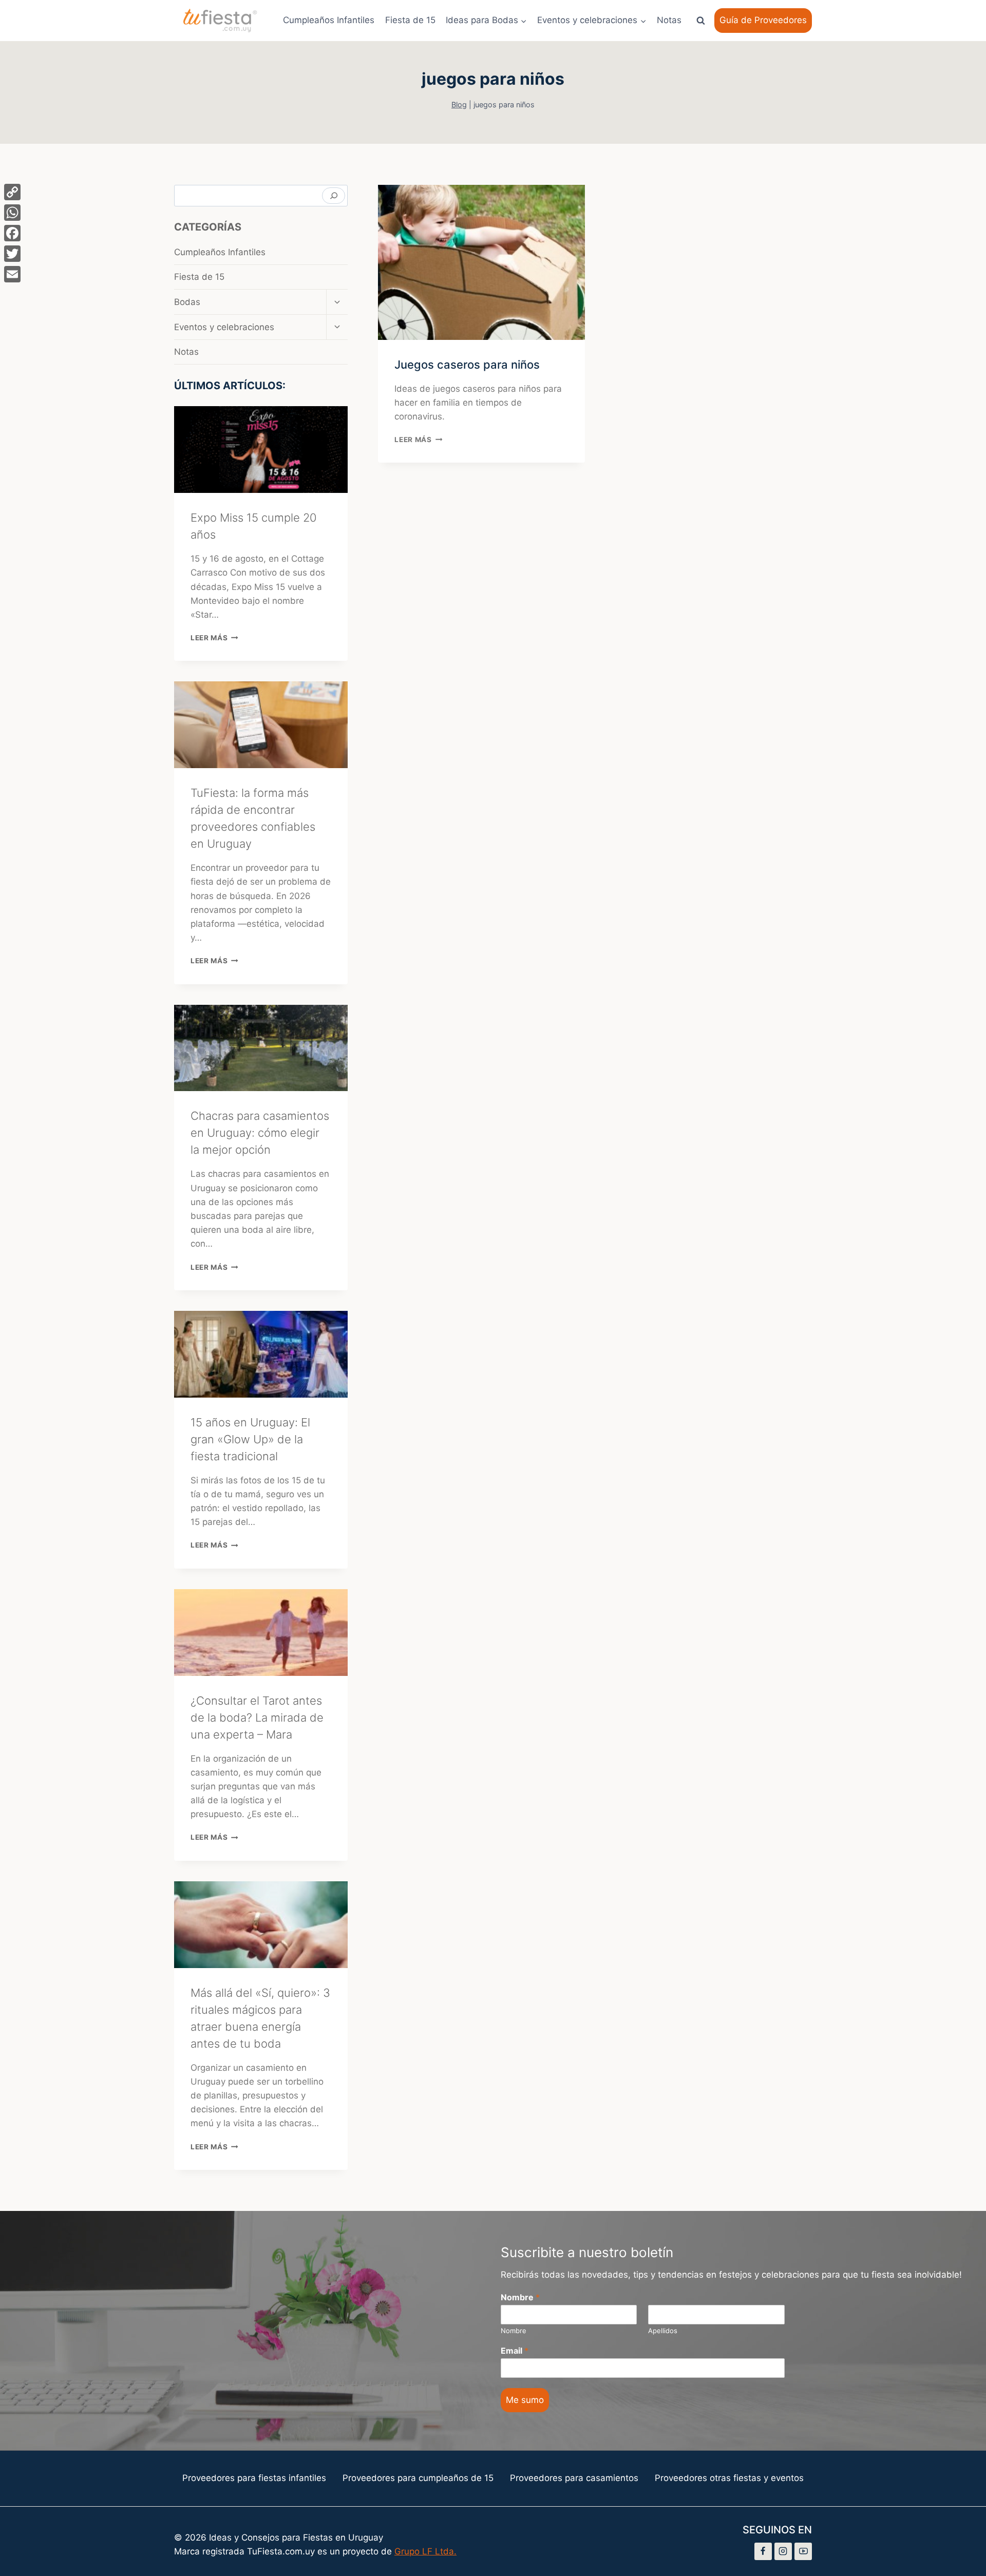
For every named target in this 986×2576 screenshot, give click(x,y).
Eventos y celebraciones (224, 327)
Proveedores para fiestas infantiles (254, 2478)
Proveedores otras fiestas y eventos (729, 2478)
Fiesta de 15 (410, 20)
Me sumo (525, 2400)
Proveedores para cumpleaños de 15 (418, 2478)
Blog (459, 104)
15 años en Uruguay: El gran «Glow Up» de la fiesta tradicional (250, 1439)
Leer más (418, 440)
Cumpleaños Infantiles (329, 20)
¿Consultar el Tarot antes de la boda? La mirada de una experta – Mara (257, 1718)
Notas (669, 20)
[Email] (12, 274)
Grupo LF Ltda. (425, 2551)
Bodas (187, 302)
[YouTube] (803, 2551)
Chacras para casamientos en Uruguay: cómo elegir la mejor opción (260, 1133)
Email (515, 2351)
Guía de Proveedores (763, 20)
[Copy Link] (12, 192)
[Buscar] (334, 196)
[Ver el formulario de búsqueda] (700, 21)
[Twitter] (12, 254)
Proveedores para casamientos (574, 2478)
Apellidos (663, 2331)
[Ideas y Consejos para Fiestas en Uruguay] (220, 21)
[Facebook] (763, 2551)
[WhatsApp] (12, 213)
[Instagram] (783, 2551)
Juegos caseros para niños (467, 365)
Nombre (520, 2297)
